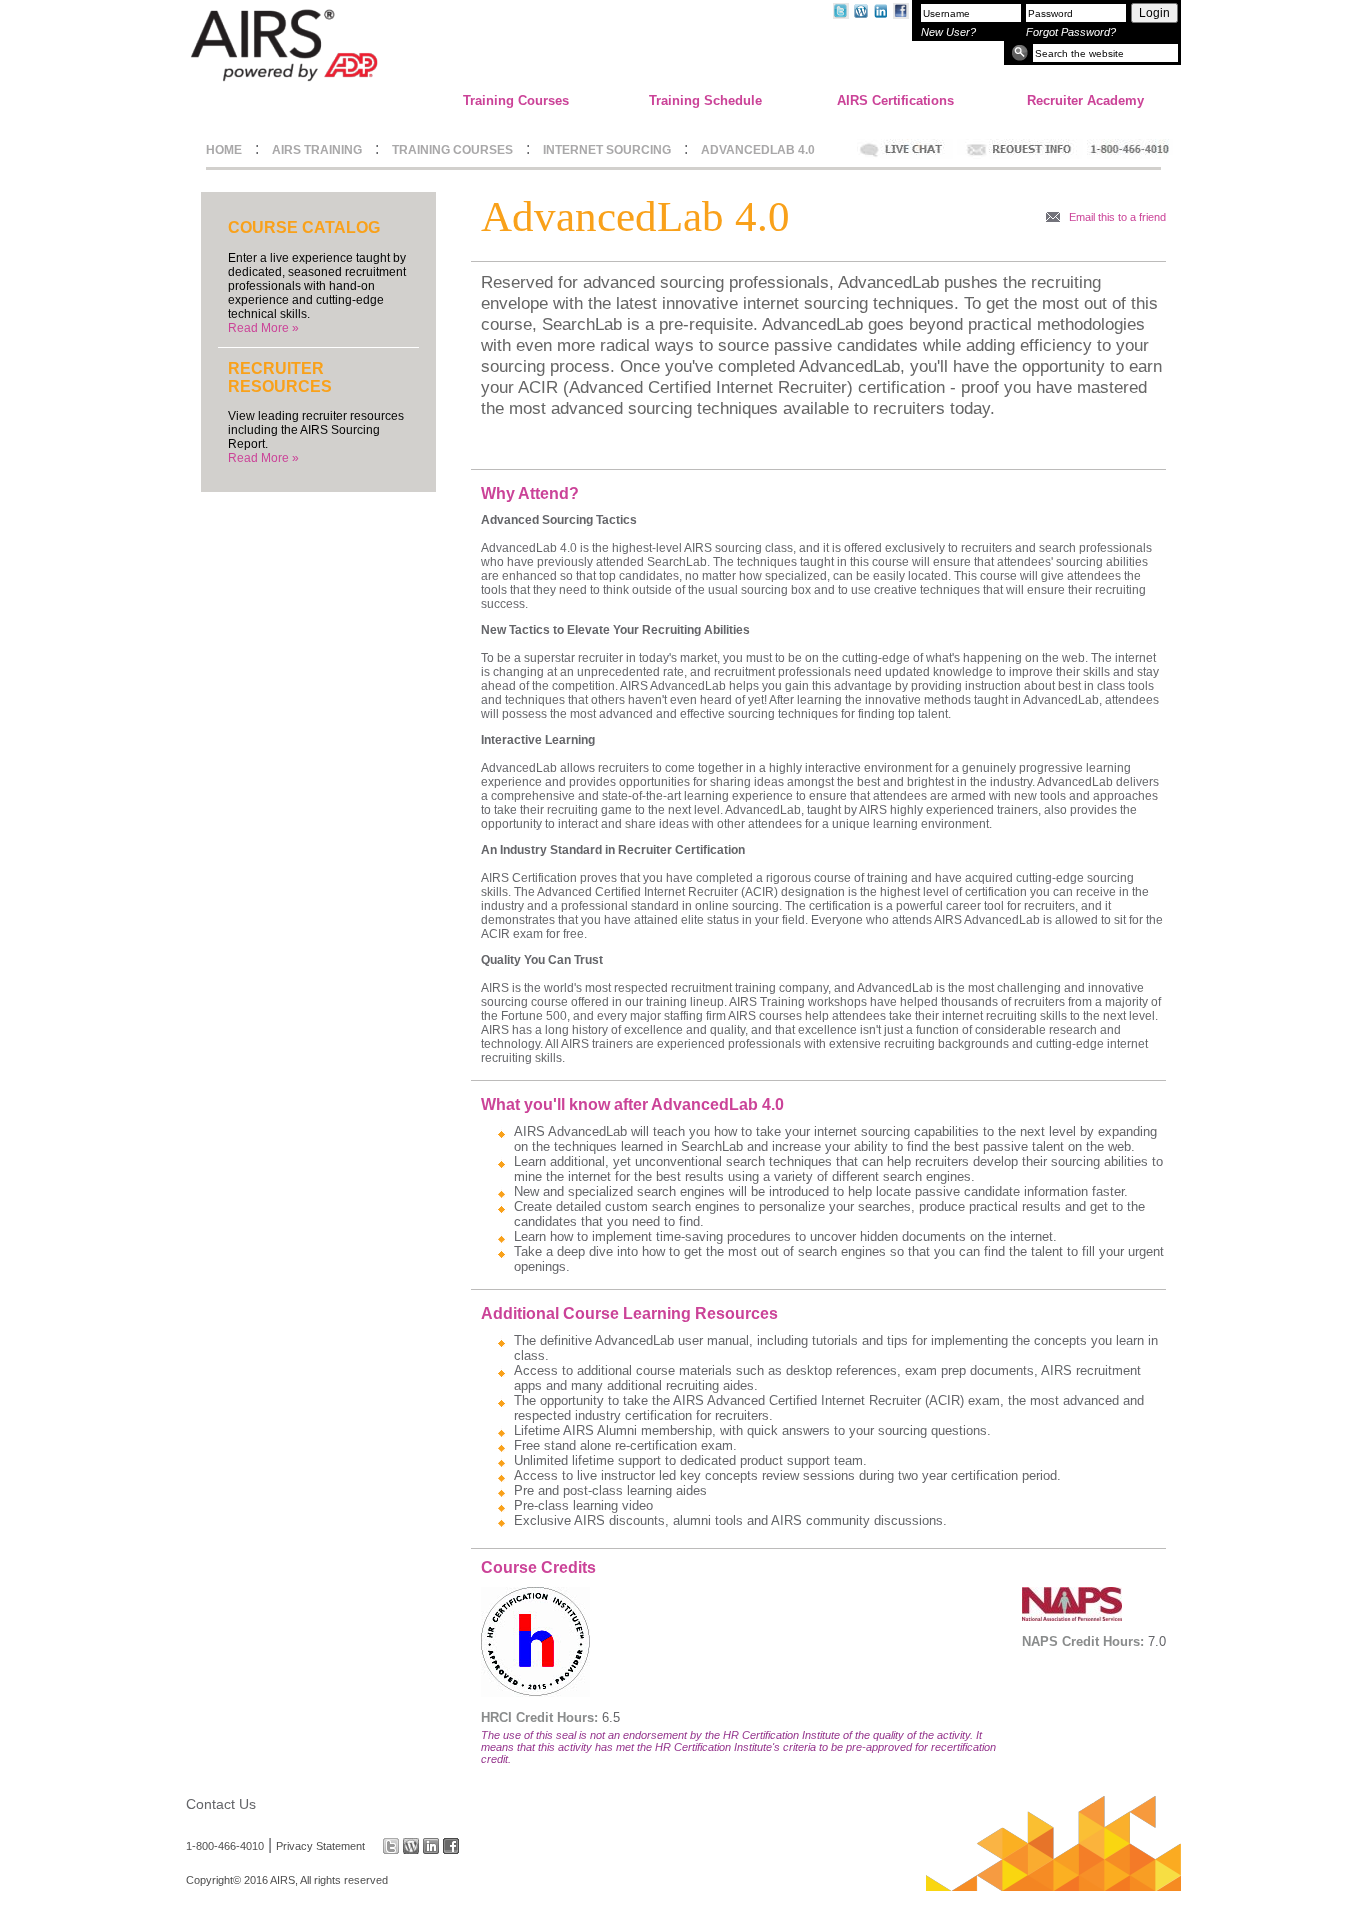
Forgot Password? (1071, 32)
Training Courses (516, 100)
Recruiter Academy (1085, 100)
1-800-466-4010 (225, 1846)
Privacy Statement (320, 1846)
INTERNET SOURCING (607, 150)
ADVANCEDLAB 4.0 (758, 150)
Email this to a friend (1117, 217)
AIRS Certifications (895, 100)
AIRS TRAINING (317, 150)
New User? (948, 32)
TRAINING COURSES (452, 150)
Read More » (263, 328)
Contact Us (221, 1804)
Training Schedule (705, 100)
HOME (224, 150)
